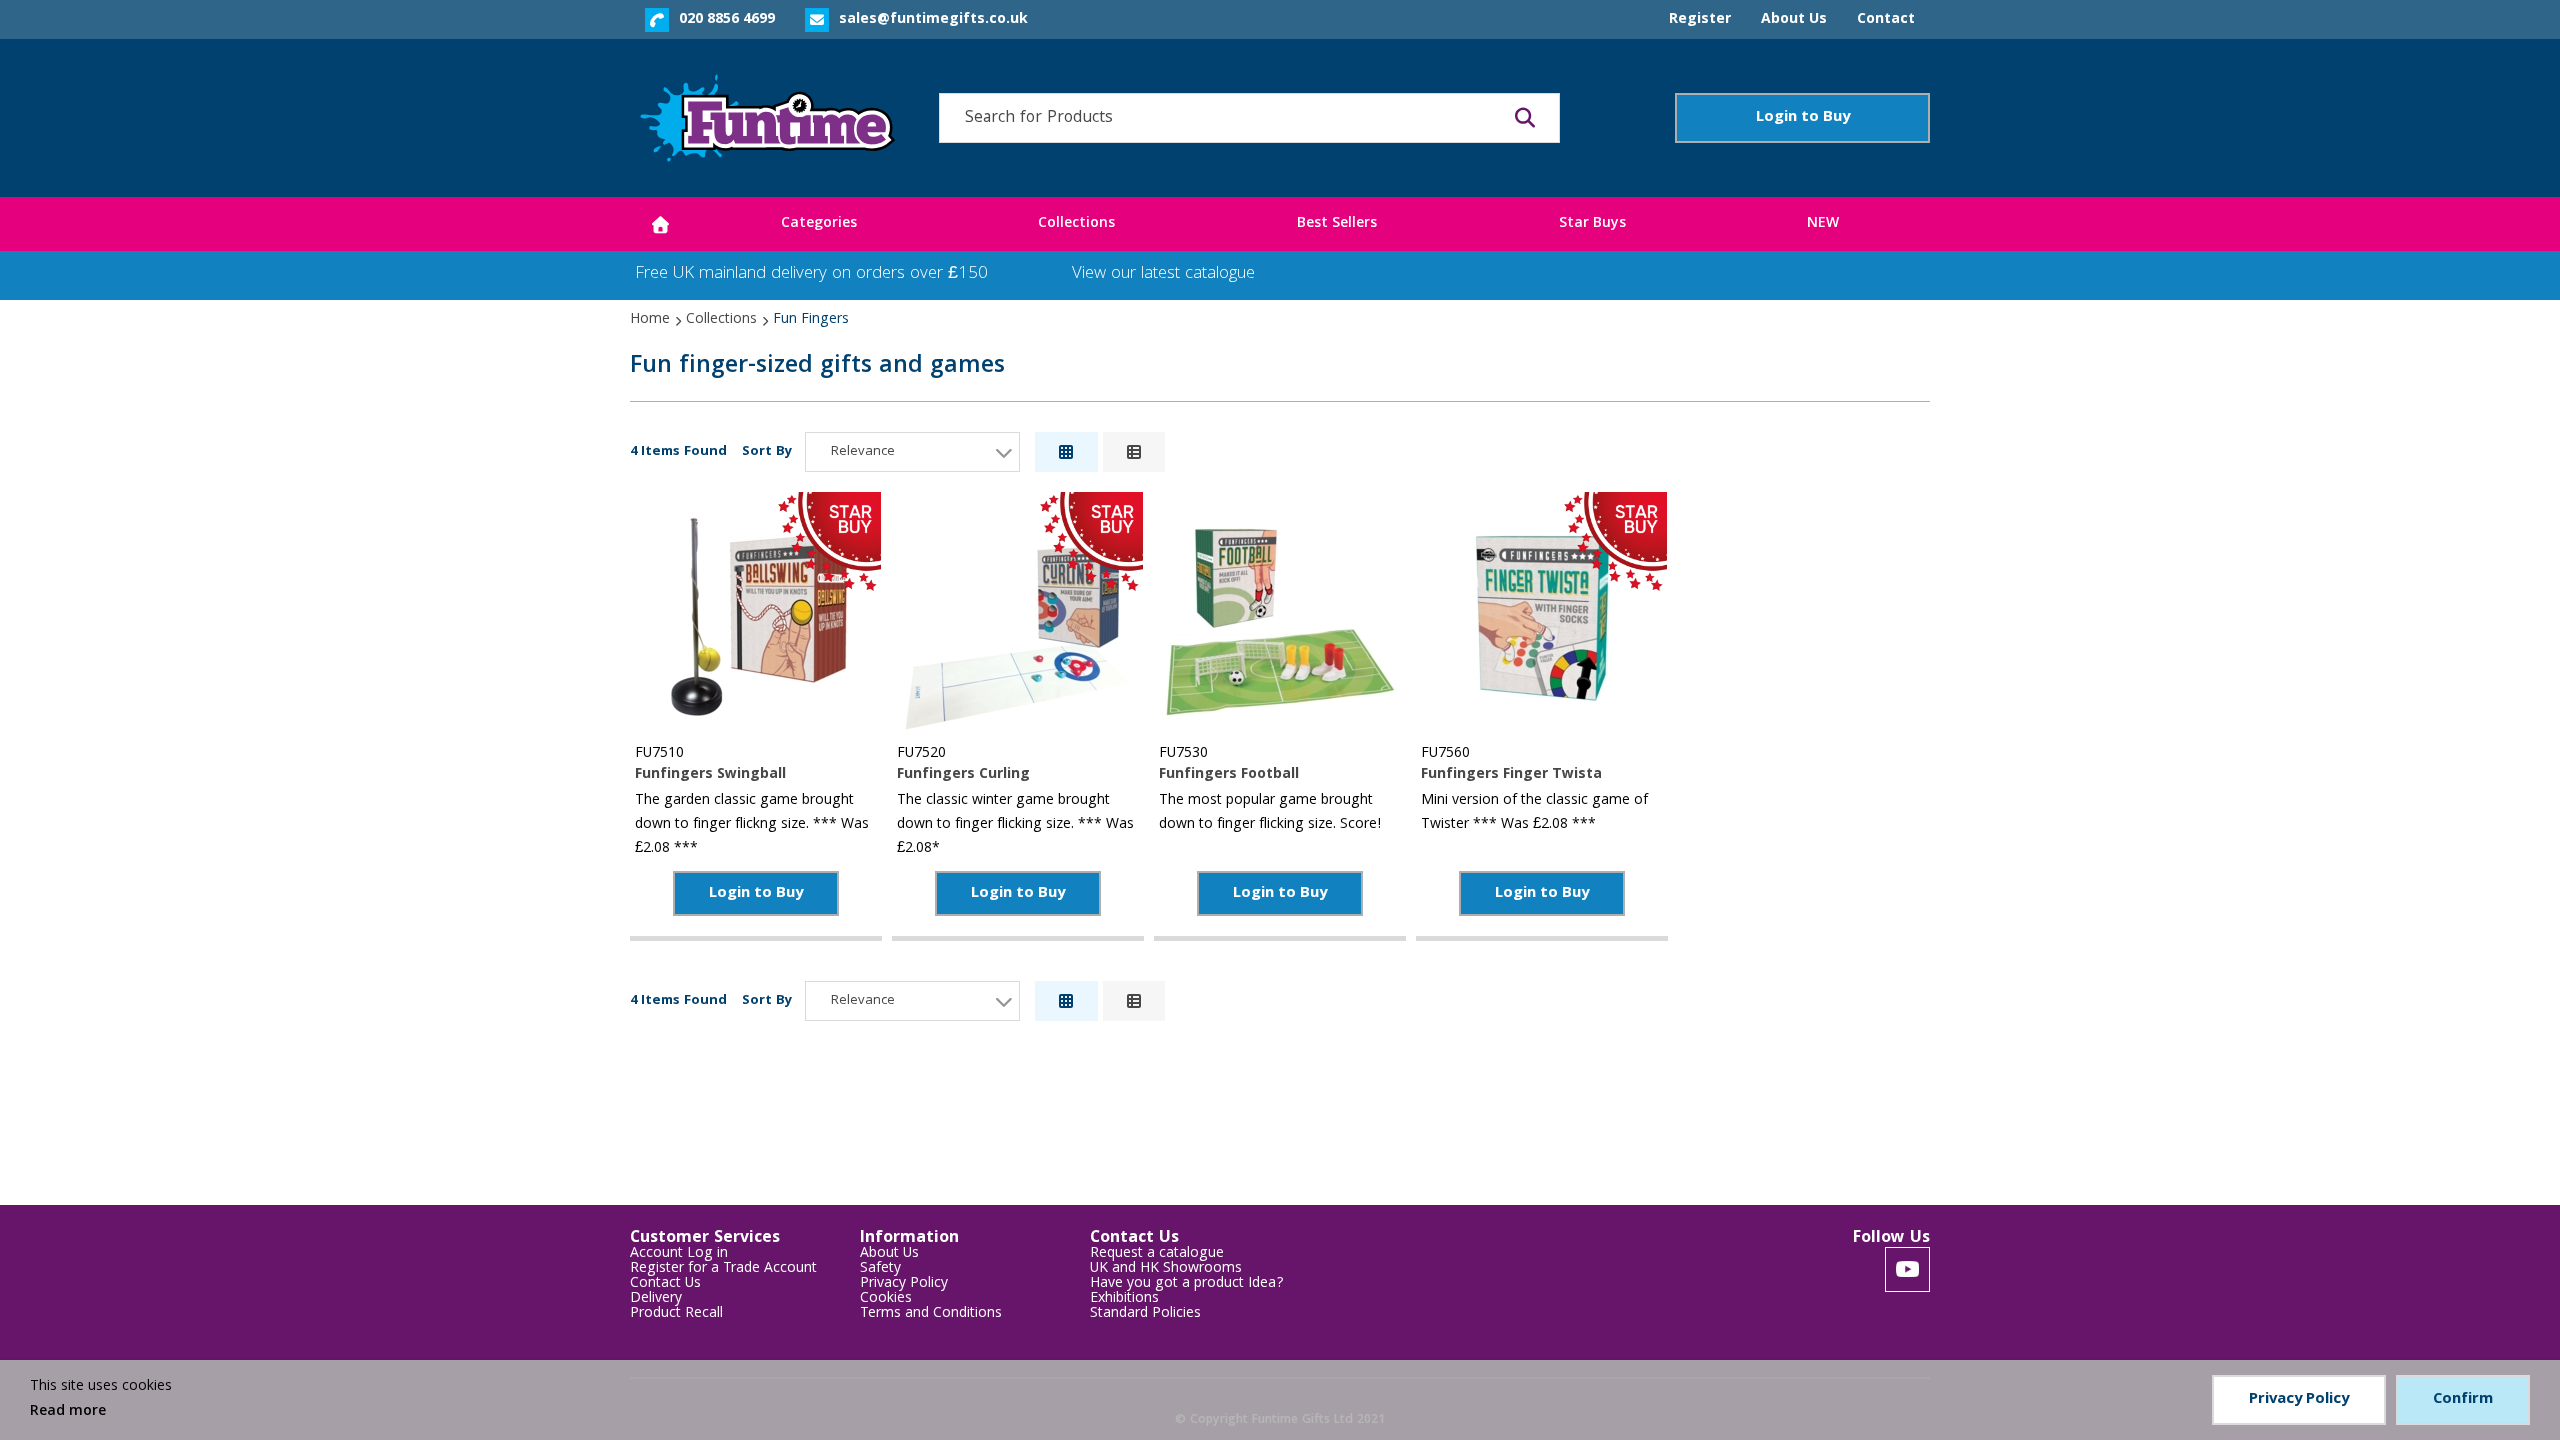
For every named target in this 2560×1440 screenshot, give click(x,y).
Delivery (656, 1299)
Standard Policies (1145, 1314)
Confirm (2463, 1400)
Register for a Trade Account (723, 1269)
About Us (889, 1254)
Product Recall (676, 1314)
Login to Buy (1803, 118)
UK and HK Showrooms (1166, 1269)
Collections (721, 320)
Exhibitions (1124, 1299)
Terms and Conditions (931, 1314)
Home (650, 320)
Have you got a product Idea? (1187, 1284)
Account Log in (679, 1254)
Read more (68, 1412)
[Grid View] (1066, 452)
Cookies (886, 1299)
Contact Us (665, 1284)
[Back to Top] (2505, 1320)
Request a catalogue (1157, 1254)
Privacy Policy (904, 1284)
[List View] (1134, 452)
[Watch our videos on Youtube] (1907, 1269)
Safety (880, 1269)
